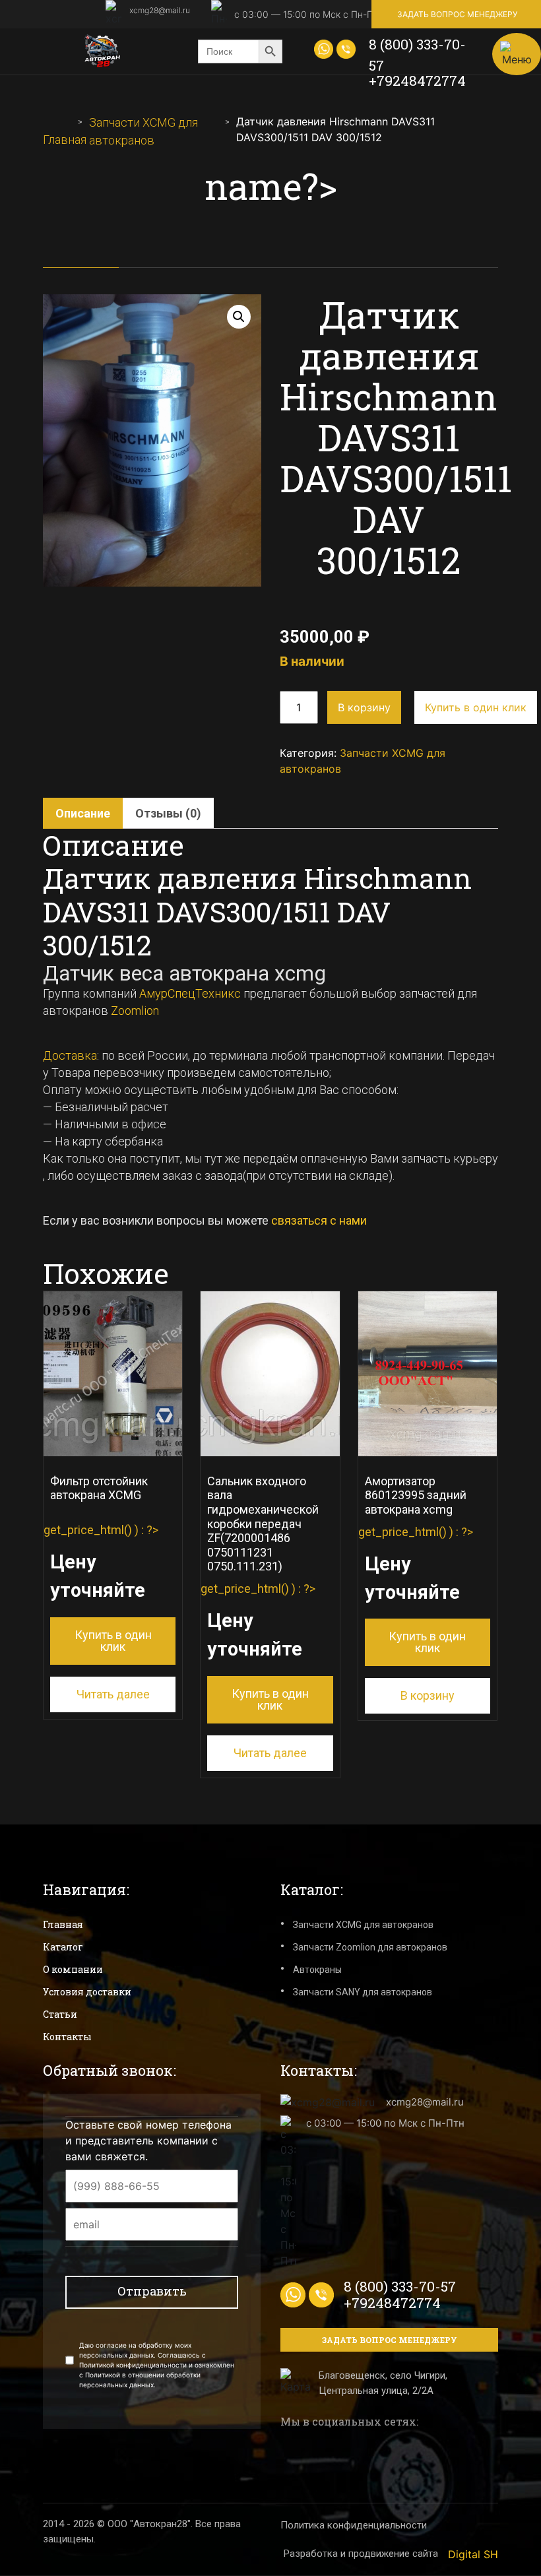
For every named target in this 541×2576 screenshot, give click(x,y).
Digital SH (473, 2554)
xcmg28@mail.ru (160, 10)
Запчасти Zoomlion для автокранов (370, 1947)
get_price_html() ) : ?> (101, 1564)
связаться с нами (320, 1220)
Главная (65, 140)
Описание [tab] (83, 813)
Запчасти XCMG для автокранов (363, 1925)
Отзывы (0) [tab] (168, 813)
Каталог (63, 1947)
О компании (73, 1969)
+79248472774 (417, 80)
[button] (239, 317)
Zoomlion (135, 1011)
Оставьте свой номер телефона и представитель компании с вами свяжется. (148, 2141)
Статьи (60, 2014)
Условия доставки (87, 1992)
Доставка (70, 1055)
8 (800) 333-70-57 (417, 55)
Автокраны (317, 1970)
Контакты (67, 2037)
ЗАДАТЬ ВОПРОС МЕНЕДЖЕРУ (457, 14)
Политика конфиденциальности (354, 2525)
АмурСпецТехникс (190, 993)
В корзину (364, 707)
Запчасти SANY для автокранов (363, 1992)
